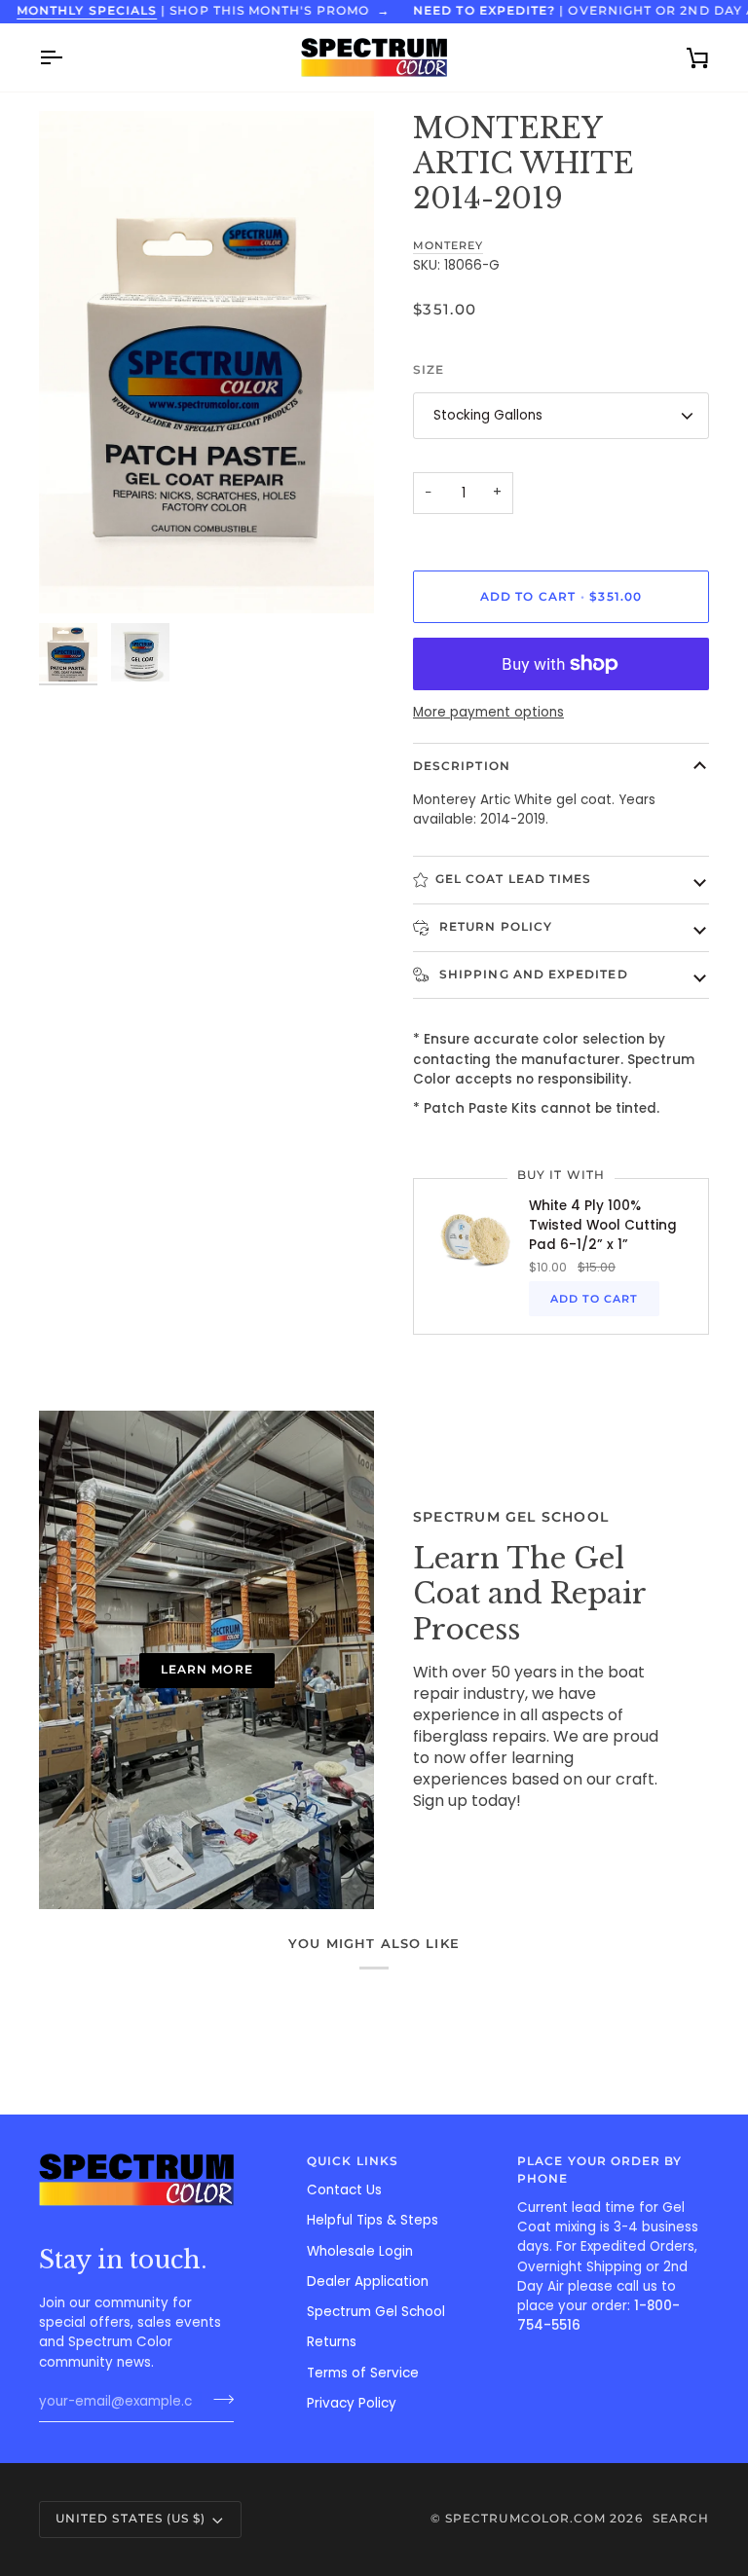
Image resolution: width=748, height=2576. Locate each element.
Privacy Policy (352, 2403)
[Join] (218, 2400)
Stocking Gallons (488, 415)
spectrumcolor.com (525, 2519)
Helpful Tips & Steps (373, 2220)
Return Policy (494, 927)
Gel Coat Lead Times (513, 879)
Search (681, 2519)
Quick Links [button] (353, 2161)
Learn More (207, 1670)
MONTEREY (448, 245)
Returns (332, 2342)
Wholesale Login (360, 2251)
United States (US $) (131, 2519)
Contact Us (344, 2190)
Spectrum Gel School (376, 2312)
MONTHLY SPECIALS (87, 11)
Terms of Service (363, 2373)
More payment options (488, 712)
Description (462, 766)
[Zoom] (206, 362)
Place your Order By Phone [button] (599, 2170)
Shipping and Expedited (532, 975)
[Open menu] (68, 57)
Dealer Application (368, 2282)
